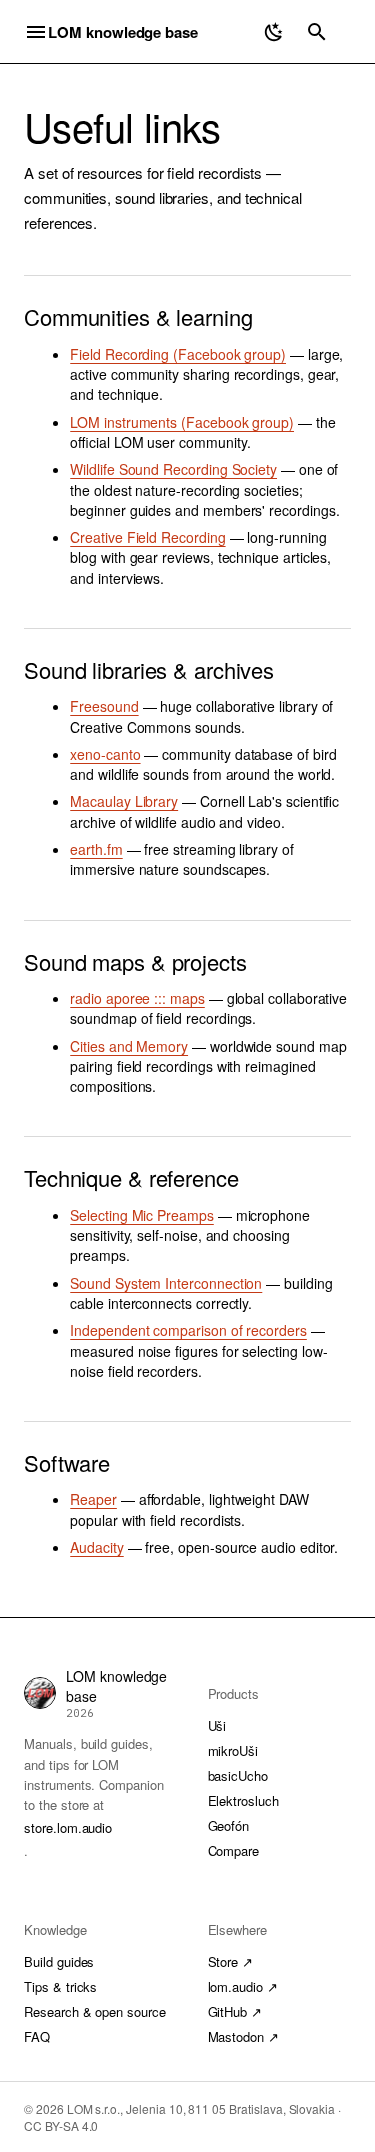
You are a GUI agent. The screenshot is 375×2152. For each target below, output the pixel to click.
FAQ (37, 2036)
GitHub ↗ (235, 2011)
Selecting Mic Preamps (142, 1215)
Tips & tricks (60, 1986)
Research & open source (95, 2011)
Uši (217, 1725)
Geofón (229, 1825)
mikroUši (233, 1750)
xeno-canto (105, 754)
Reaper (93, 1499)
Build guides (59, 1961)
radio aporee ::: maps (137, 998)
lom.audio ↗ (243, 1986)
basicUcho (238, 1775)
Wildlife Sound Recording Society (173, 469)
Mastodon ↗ (244, 2036)
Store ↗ (231, 1961)
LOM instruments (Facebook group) (182, 422)
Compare (234, 1850)
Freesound (104, 706)
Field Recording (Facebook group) (178, 354)
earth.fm (96, 849)
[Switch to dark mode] (274, 32)
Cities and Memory (129, 1046)
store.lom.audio (68, 1827)
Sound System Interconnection (166, 1283)
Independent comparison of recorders (188, 1330)
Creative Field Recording (147, 537)
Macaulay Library (124, 801)
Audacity (96, 1547)
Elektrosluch (243, 1800)
